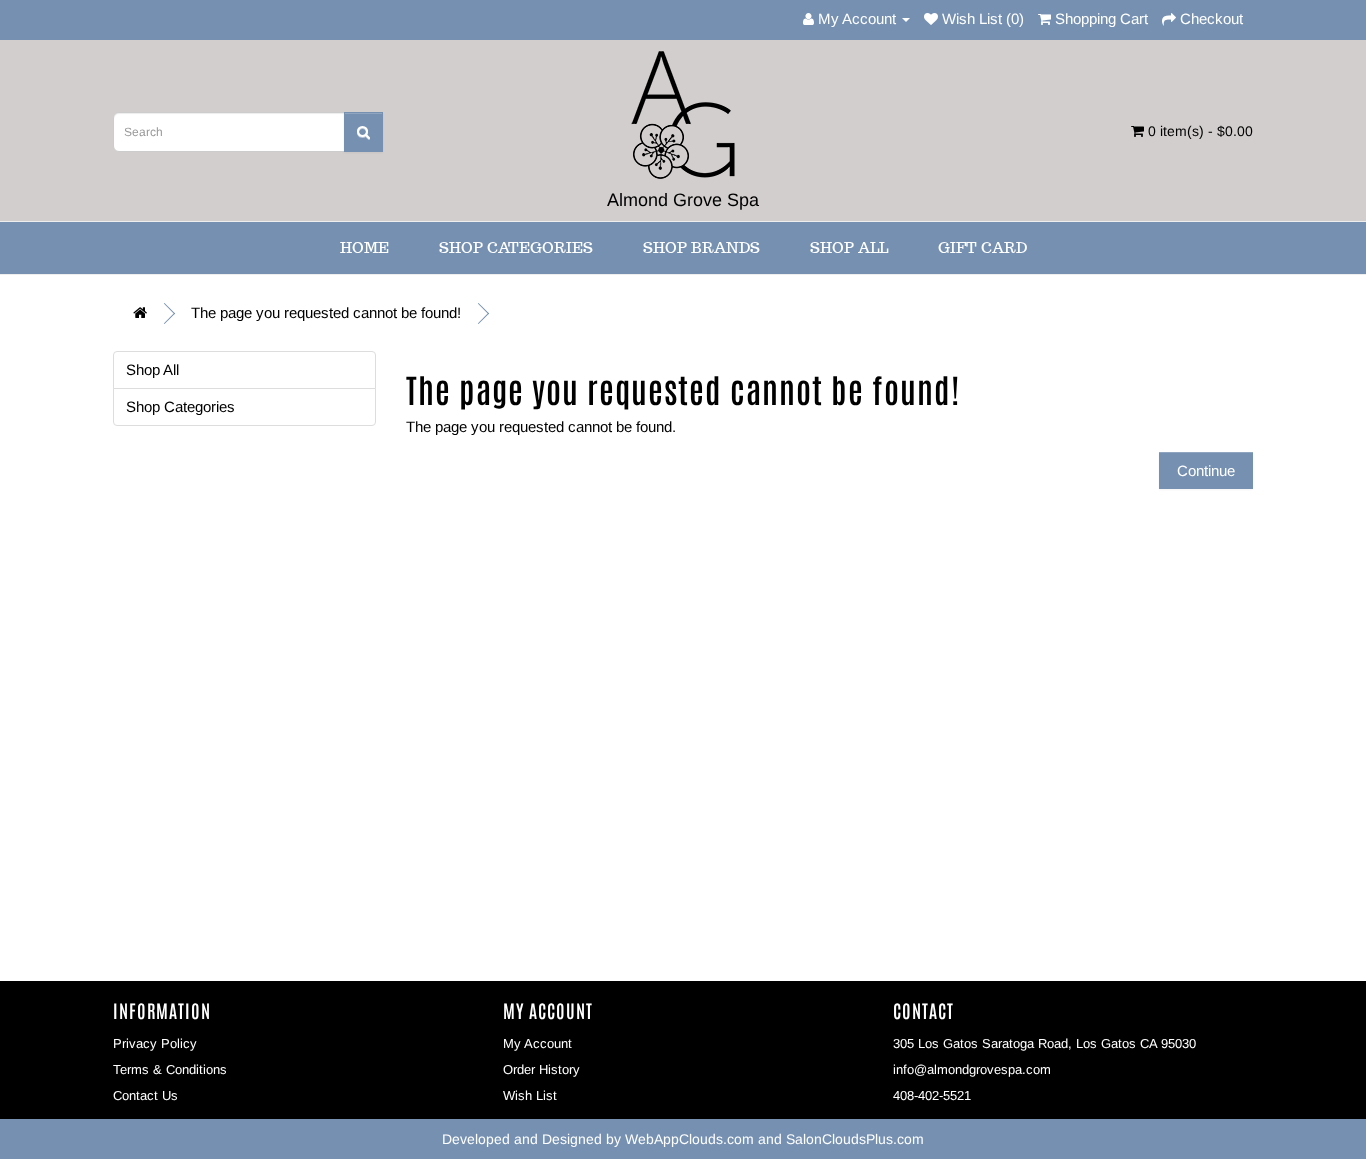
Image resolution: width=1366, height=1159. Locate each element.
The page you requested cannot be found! (326, 312)
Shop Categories (516, 247)
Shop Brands (701, 247)
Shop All (849, 247)
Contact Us (145, 1095)
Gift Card (982, 247)
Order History (541, 1069)
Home (364, 247)
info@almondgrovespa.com (972, 1069)
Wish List (530, 1095)
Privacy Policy (155, 1043)
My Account (537, 1043)
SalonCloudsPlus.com (855, 1139)
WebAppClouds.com (689, 1139)
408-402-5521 (932, 1095)
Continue (1206, 470)
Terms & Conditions (170, 1069)
